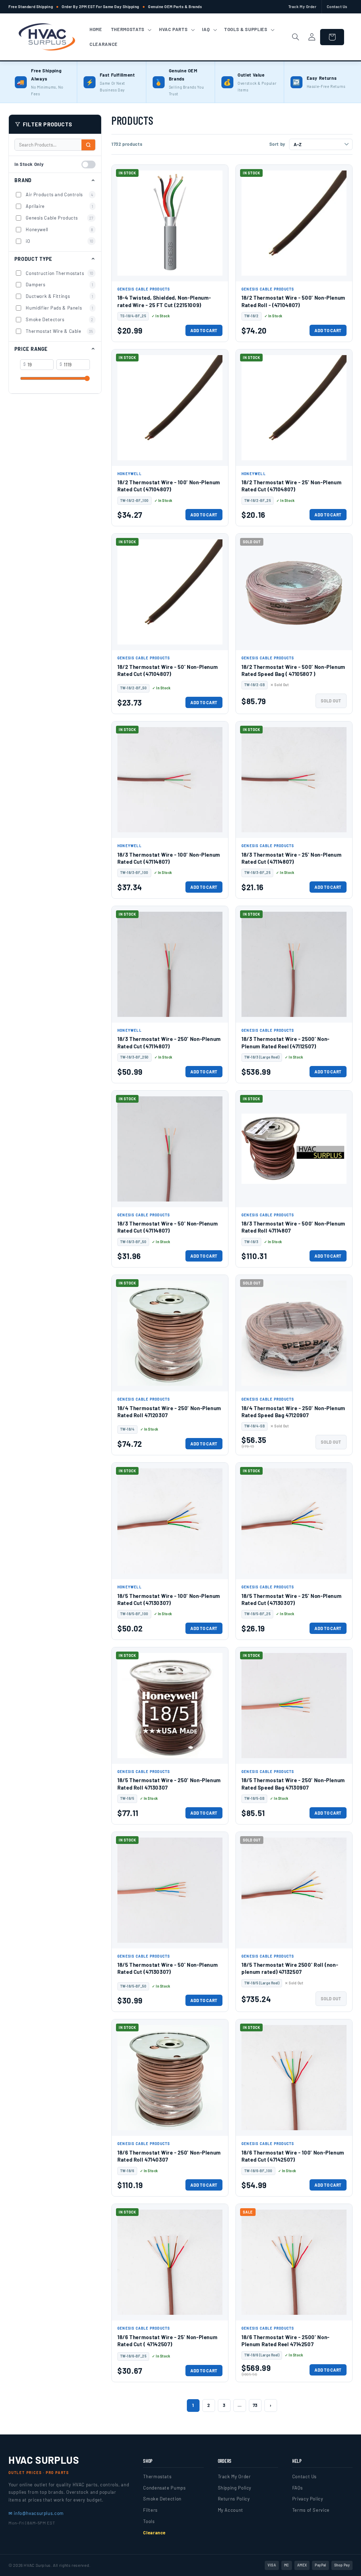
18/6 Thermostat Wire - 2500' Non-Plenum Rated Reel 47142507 (286, 2341)
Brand (23, 180)
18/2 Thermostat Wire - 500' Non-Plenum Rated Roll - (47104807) (293, 301)
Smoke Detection (162, 2499)
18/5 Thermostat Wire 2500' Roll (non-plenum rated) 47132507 (290, 1968)
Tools (149, 2521)
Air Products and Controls (60, 194)
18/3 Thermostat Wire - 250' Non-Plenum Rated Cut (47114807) (169, 1042)
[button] (130, 30)
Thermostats (157, 2476)
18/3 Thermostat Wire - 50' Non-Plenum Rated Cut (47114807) (168, 1227)
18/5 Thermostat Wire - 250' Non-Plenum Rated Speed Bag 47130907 (293, 1784)
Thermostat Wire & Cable (60, 331)
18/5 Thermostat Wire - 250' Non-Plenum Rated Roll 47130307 (169, 1784)
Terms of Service (311, 2510)
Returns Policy (234, 2499)
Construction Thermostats (60, 273)
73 (255, 2405)
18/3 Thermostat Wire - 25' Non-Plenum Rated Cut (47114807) (292, 858)
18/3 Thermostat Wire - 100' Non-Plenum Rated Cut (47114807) (169, 858)
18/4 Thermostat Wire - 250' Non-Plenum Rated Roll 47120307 (169, 1412)
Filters (150, 2510)
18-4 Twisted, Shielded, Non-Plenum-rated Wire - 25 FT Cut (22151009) (164, 301)
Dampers (60, 284)
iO (60, 241)
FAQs (298, 2488)
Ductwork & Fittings (60, 296)
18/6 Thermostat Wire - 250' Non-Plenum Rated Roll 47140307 (169, 2156)
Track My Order (302, 7)
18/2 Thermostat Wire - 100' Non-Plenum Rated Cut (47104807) (169, 486)
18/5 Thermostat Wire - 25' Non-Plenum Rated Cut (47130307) (292, 1599)
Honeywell (60, 229)
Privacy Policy (308, 2499)
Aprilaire (60, 206)
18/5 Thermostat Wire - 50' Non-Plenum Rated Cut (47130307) (168, 1968)
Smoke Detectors (60, 319)
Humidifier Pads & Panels (60, 308)
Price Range (31, 349)
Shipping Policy (235, 2488)
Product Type (33, 259)
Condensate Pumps (164, 2488)
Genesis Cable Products (60, 218)
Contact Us (337, 7)
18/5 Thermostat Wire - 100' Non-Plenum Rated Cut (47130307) (169, 1599)
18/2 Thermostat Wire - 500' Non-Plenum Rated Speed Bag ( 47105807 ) (293, 670)
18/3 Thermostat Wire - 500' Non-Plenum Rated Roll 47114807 (293, 1227)
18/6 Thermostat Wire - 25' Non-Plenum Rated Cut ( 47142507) (167, 2341)
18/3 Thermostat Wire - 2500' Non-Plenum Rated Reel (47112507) (286, 1042)
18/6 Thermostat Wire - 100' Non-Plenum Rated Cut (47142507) (293, 2156)
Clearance (154, 2533)
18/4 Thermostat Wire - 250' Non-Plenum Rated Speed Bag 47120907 (293, 1412)
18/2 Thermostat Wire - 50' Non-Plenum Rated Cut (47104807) (168, 670)
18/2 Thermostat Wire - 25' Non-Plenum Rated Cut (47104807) (292, 486)
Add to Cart (204, 330)
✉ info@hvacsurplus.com (36, 2513)
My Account (231, 2510)
